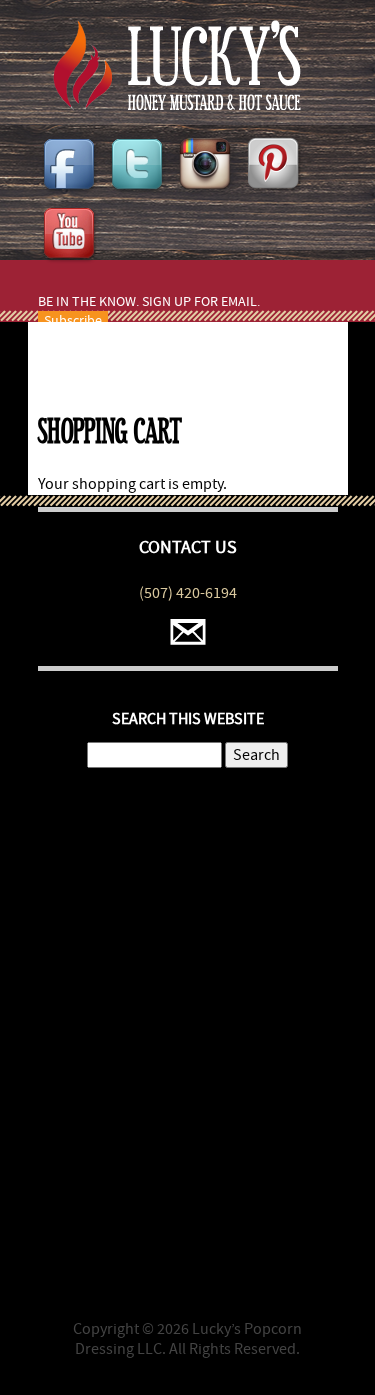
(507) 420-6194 (188, 593)
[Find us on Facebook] (72, 194)
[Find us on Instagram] (208, 194)
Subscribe (73, 321)
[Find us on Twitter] (140, 194)
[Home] (169, 105)
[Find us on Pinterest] (276, 194)
